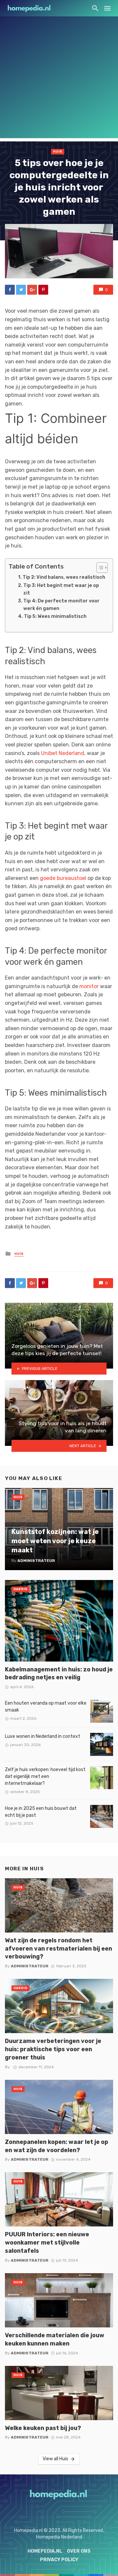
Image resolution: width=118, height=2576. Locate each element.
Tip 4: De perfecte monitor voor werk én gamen (61, 605)
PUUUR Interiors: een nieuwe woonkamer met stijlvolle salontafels (47, 2242)
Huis (58, 152)
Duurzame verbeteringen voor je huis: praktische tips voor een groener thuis (53, 2049)
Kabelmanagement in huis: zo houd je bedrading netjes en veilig (59, 1673)
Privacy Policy (59, 2560)
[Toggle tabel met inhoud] (99, 568)
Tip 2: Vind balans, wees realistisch (64, 577)
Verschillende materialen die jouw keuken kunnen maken (55, 2339)
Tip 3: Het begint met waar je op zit (61, 589)
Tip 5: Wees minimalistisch (55, 616)
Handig (20, 1589)
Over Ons (79, 2551)
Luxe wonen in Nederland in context (43, 1736)
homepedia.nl (45, 2551)
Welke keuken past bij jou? (43, 2428)
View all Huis (55, 2459)
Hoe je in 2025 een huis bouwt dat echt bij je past (41, 1812)
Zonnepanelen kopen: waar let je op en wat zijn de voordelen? (57, 2146)
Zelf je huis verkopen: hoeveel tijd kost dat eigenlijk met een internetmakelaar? (45, 1776)
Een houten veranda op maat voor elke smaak (46, 1707)
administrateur (30, 1966)
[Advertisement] (59, 79)
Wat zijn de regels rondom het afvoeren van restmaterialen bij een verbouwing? (59, 1948)
